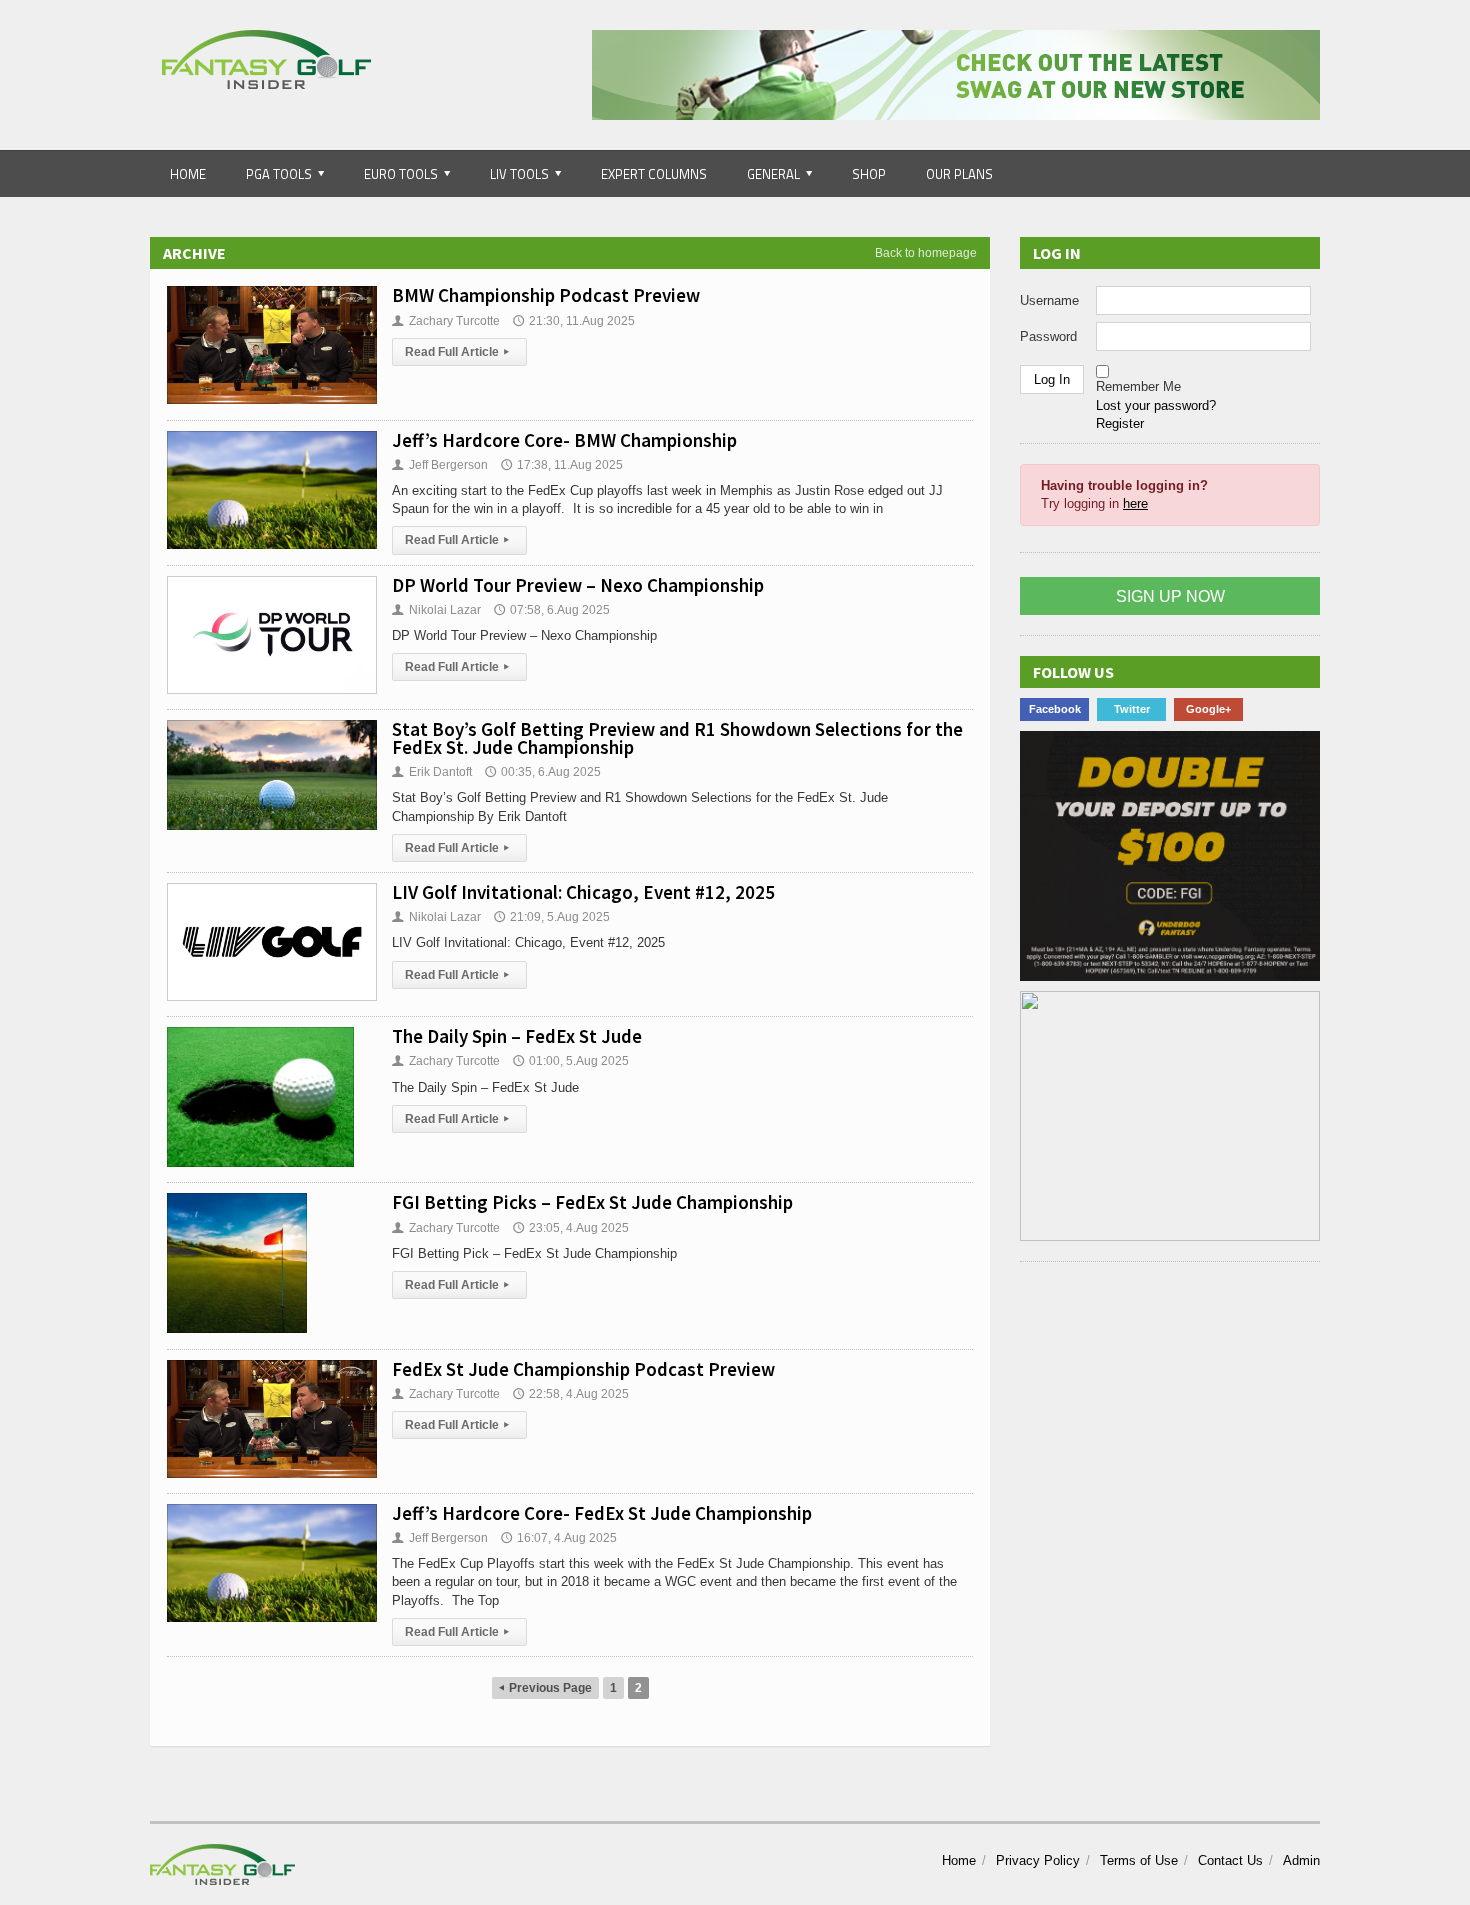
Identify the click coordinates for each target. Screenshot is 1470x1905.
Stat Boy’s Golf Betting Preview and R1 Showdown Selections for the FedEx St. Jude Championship (677, 738)
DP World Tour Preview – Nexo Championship (578, 585)
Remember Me (1138, 386)
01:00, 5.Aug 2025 (571, 1061)
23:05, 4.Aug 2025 (571, 1228)
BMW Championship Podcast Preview (546, 295)
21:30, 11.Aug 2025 (574, 321)
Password (1048, 336)
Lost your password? (1156, 405)
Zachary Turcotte (446, 321)
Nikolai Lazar (436, 610)
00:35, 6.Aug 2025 (543, 772)
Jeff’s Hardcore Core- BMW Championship (564, 440)
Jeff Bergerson (440, 465)
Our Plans (959, 174)
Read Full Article (457, 352)
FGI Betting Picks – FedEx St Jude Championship (592, 1202)
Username (1049, 300)
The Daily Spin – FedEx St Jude (517, 1036)
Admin (1301, 1860)
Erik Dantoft (432, 772)
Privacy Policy (1038, 1860)
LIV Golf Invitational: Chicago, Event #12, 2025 (583, 892)
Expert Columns (654, 174)
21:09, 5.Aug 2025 (552, 917)
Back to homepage (926, 253)
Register (1120, 423)
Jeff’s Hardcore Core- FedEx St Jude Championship (602, 1513)
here (1135, 503)
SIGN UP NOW (1170, 596)
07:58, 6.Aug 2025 (552, 610)
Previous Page (545, 1688)
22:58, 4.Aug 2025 (571, 1394)
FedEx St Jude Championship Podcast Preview (583, 1369)
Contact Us (1230, 1860)
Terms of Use (1139, 1860)
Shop (869, 174)
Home (188, 174)
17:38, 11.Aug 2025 (562, 465)
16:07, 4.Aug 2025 (559, 1538)
